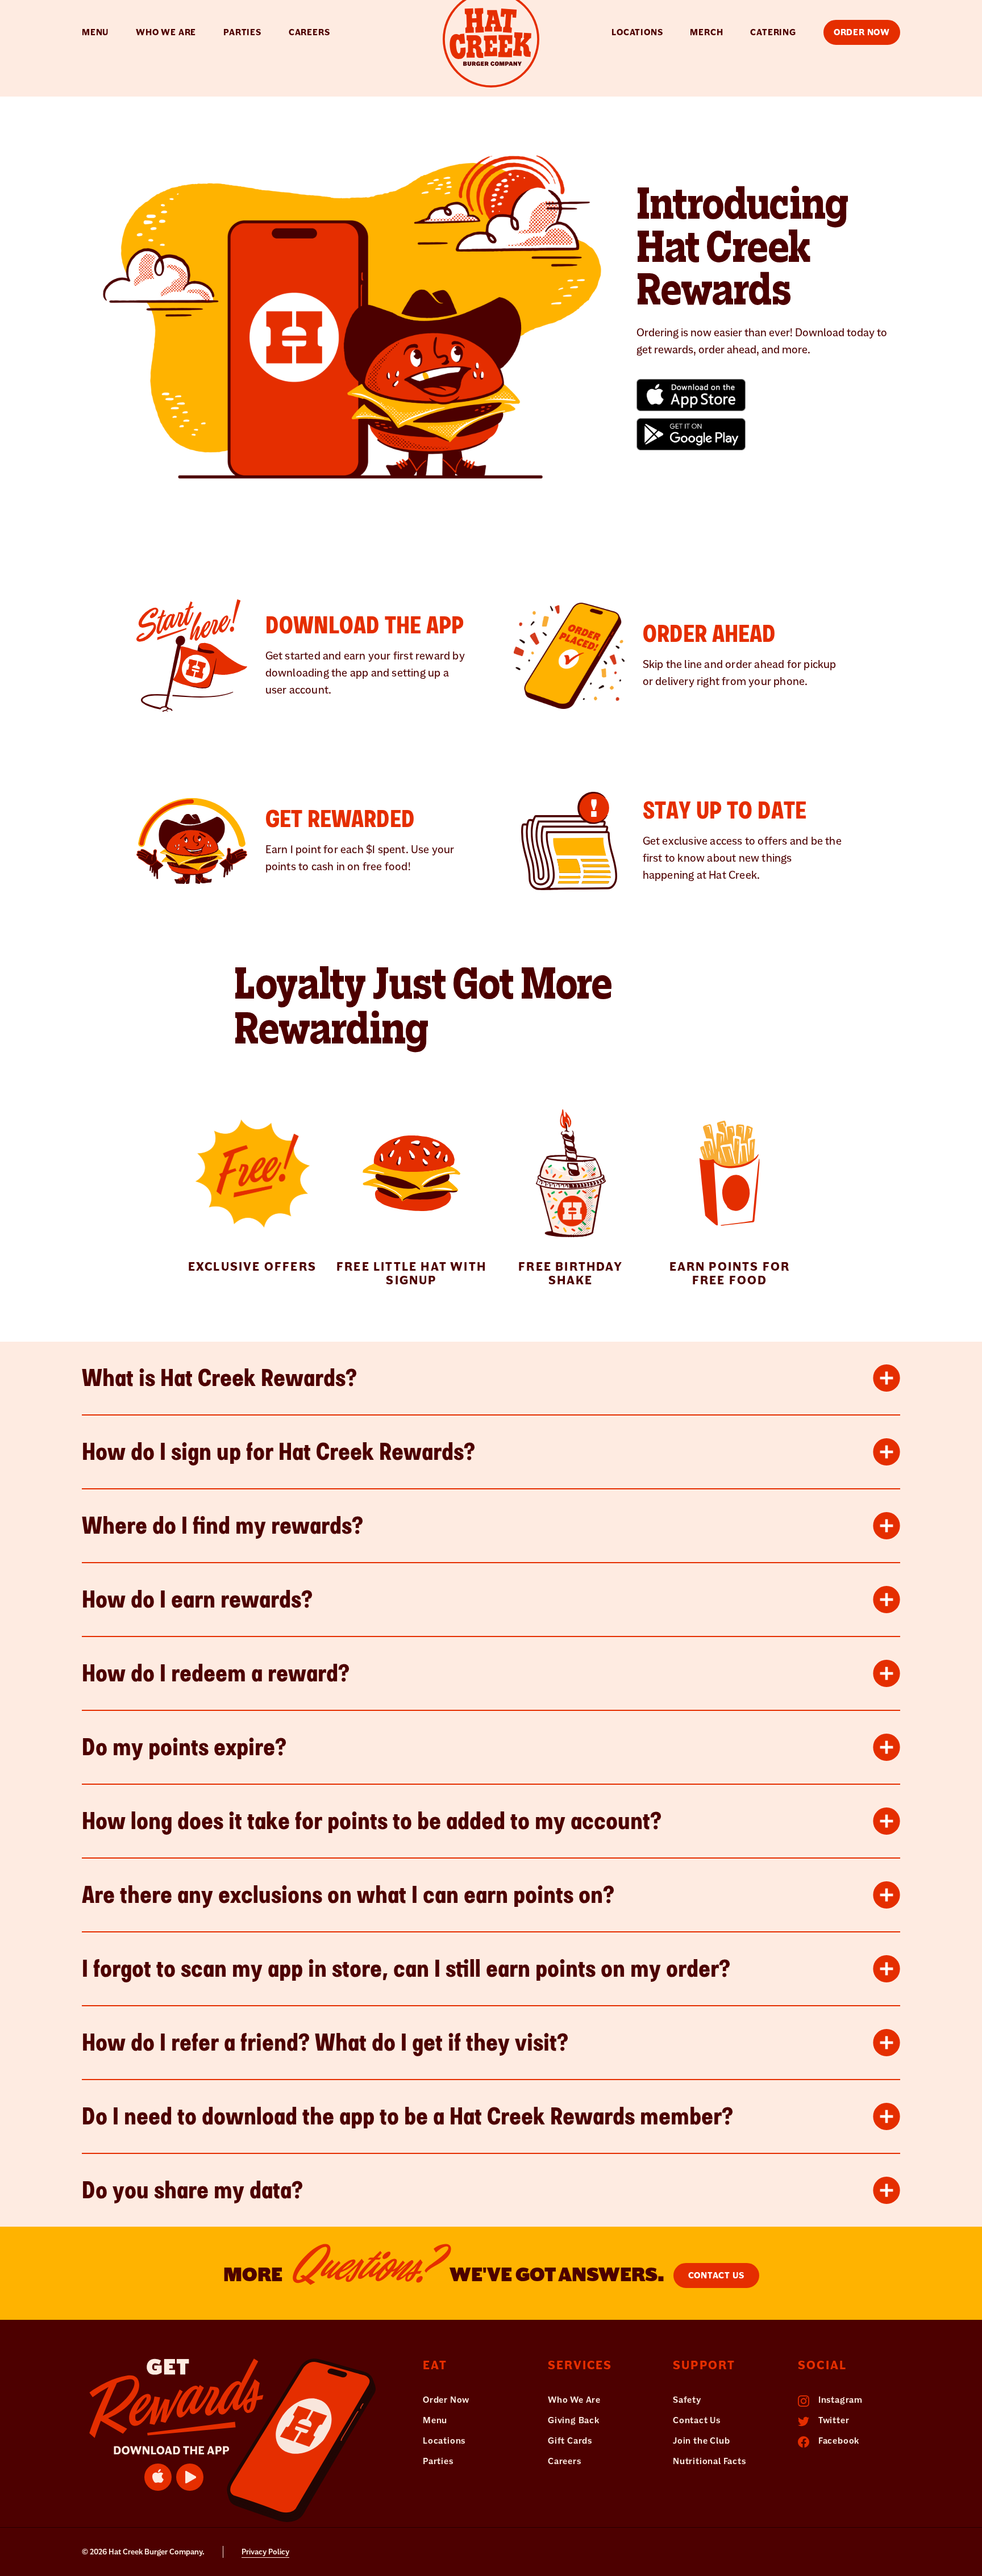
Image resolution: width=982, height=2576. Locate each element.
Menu (95, 32)
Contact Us (716, 2276)
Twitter (833, 2420)
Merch (706, 32)
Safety (687, 2400)
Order (862, 32)
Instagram (839, 2400)
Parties (242, 32)
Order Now (446, 2400)
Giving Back (574, 2420)
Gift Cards (570, 2441)
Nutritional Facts (710, 2461)
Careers (309, 32)
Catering (773, 32)
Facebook (838, 2441)
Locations (637, 32)
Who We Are (166, 32)
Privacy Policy (265, 2552)
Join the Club (701, 2441)
